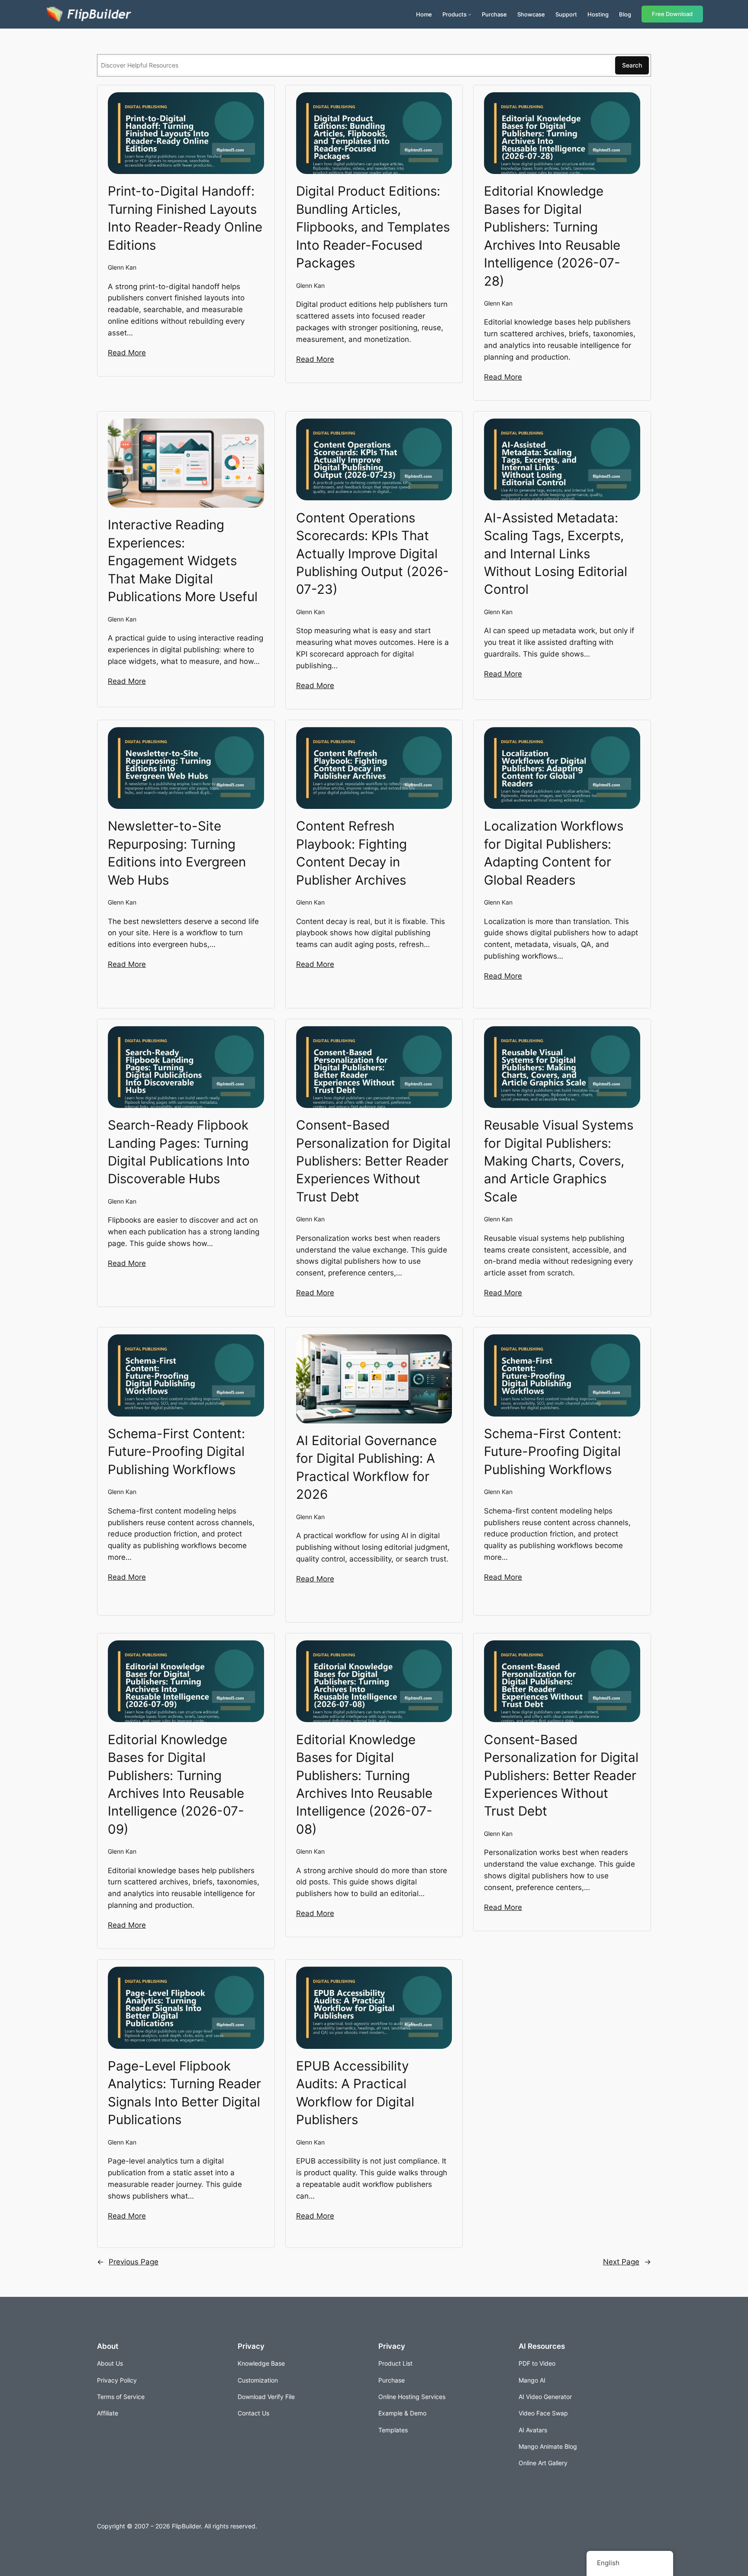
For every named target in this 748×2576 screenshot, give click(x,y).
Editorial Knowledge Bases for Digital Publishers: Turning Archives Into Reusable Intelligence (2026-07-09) (176, 1784)
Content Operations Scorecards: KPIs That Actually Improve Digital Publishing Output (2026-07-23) (372, 554)
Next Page (627, 2262)
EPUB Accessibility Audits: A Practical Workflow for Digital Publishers (355, 2093)
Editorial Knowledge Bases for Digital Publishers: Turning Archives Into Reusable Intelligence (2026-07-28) (552, 236)
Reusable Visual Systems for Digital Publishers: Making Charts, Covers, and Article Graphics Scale (559, 1161)
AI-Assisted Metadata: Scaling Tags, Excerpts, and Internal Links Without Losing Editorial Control (556, 554)
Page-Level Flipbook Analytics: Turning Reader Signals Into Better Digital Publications (184, 2093)
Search (632, 65)
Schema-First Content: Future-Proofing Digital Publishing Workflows (176, 1451)
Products (455, 14)
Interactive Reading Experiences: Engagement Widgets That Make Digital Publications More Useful (183, 560)
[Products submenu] (470, 14)
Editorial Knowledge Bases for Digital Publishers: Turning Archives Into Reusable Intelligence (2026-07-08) (364, 1784)
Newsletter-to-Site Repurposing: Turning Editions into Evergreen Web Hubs (177, 853)
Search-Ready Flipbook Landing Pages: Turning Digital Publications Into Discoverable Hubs (179, 1152)
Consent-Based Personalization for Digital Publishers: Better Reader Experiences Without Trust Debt (373, 1161)
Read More (127, 353)
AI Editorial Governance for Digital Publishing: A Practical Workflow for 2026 (366, 1467)
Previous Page (128, 2262)
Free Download (672, 14)
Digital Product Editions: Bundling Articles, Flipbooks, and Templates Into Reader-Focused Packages (373, 227)
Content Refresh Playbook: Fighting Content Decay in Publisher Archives (351, 853)
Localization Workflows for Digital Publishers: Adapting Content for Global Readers (554, 853)
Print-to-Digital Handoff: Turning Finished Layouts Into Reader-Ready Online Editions (185, 218)
